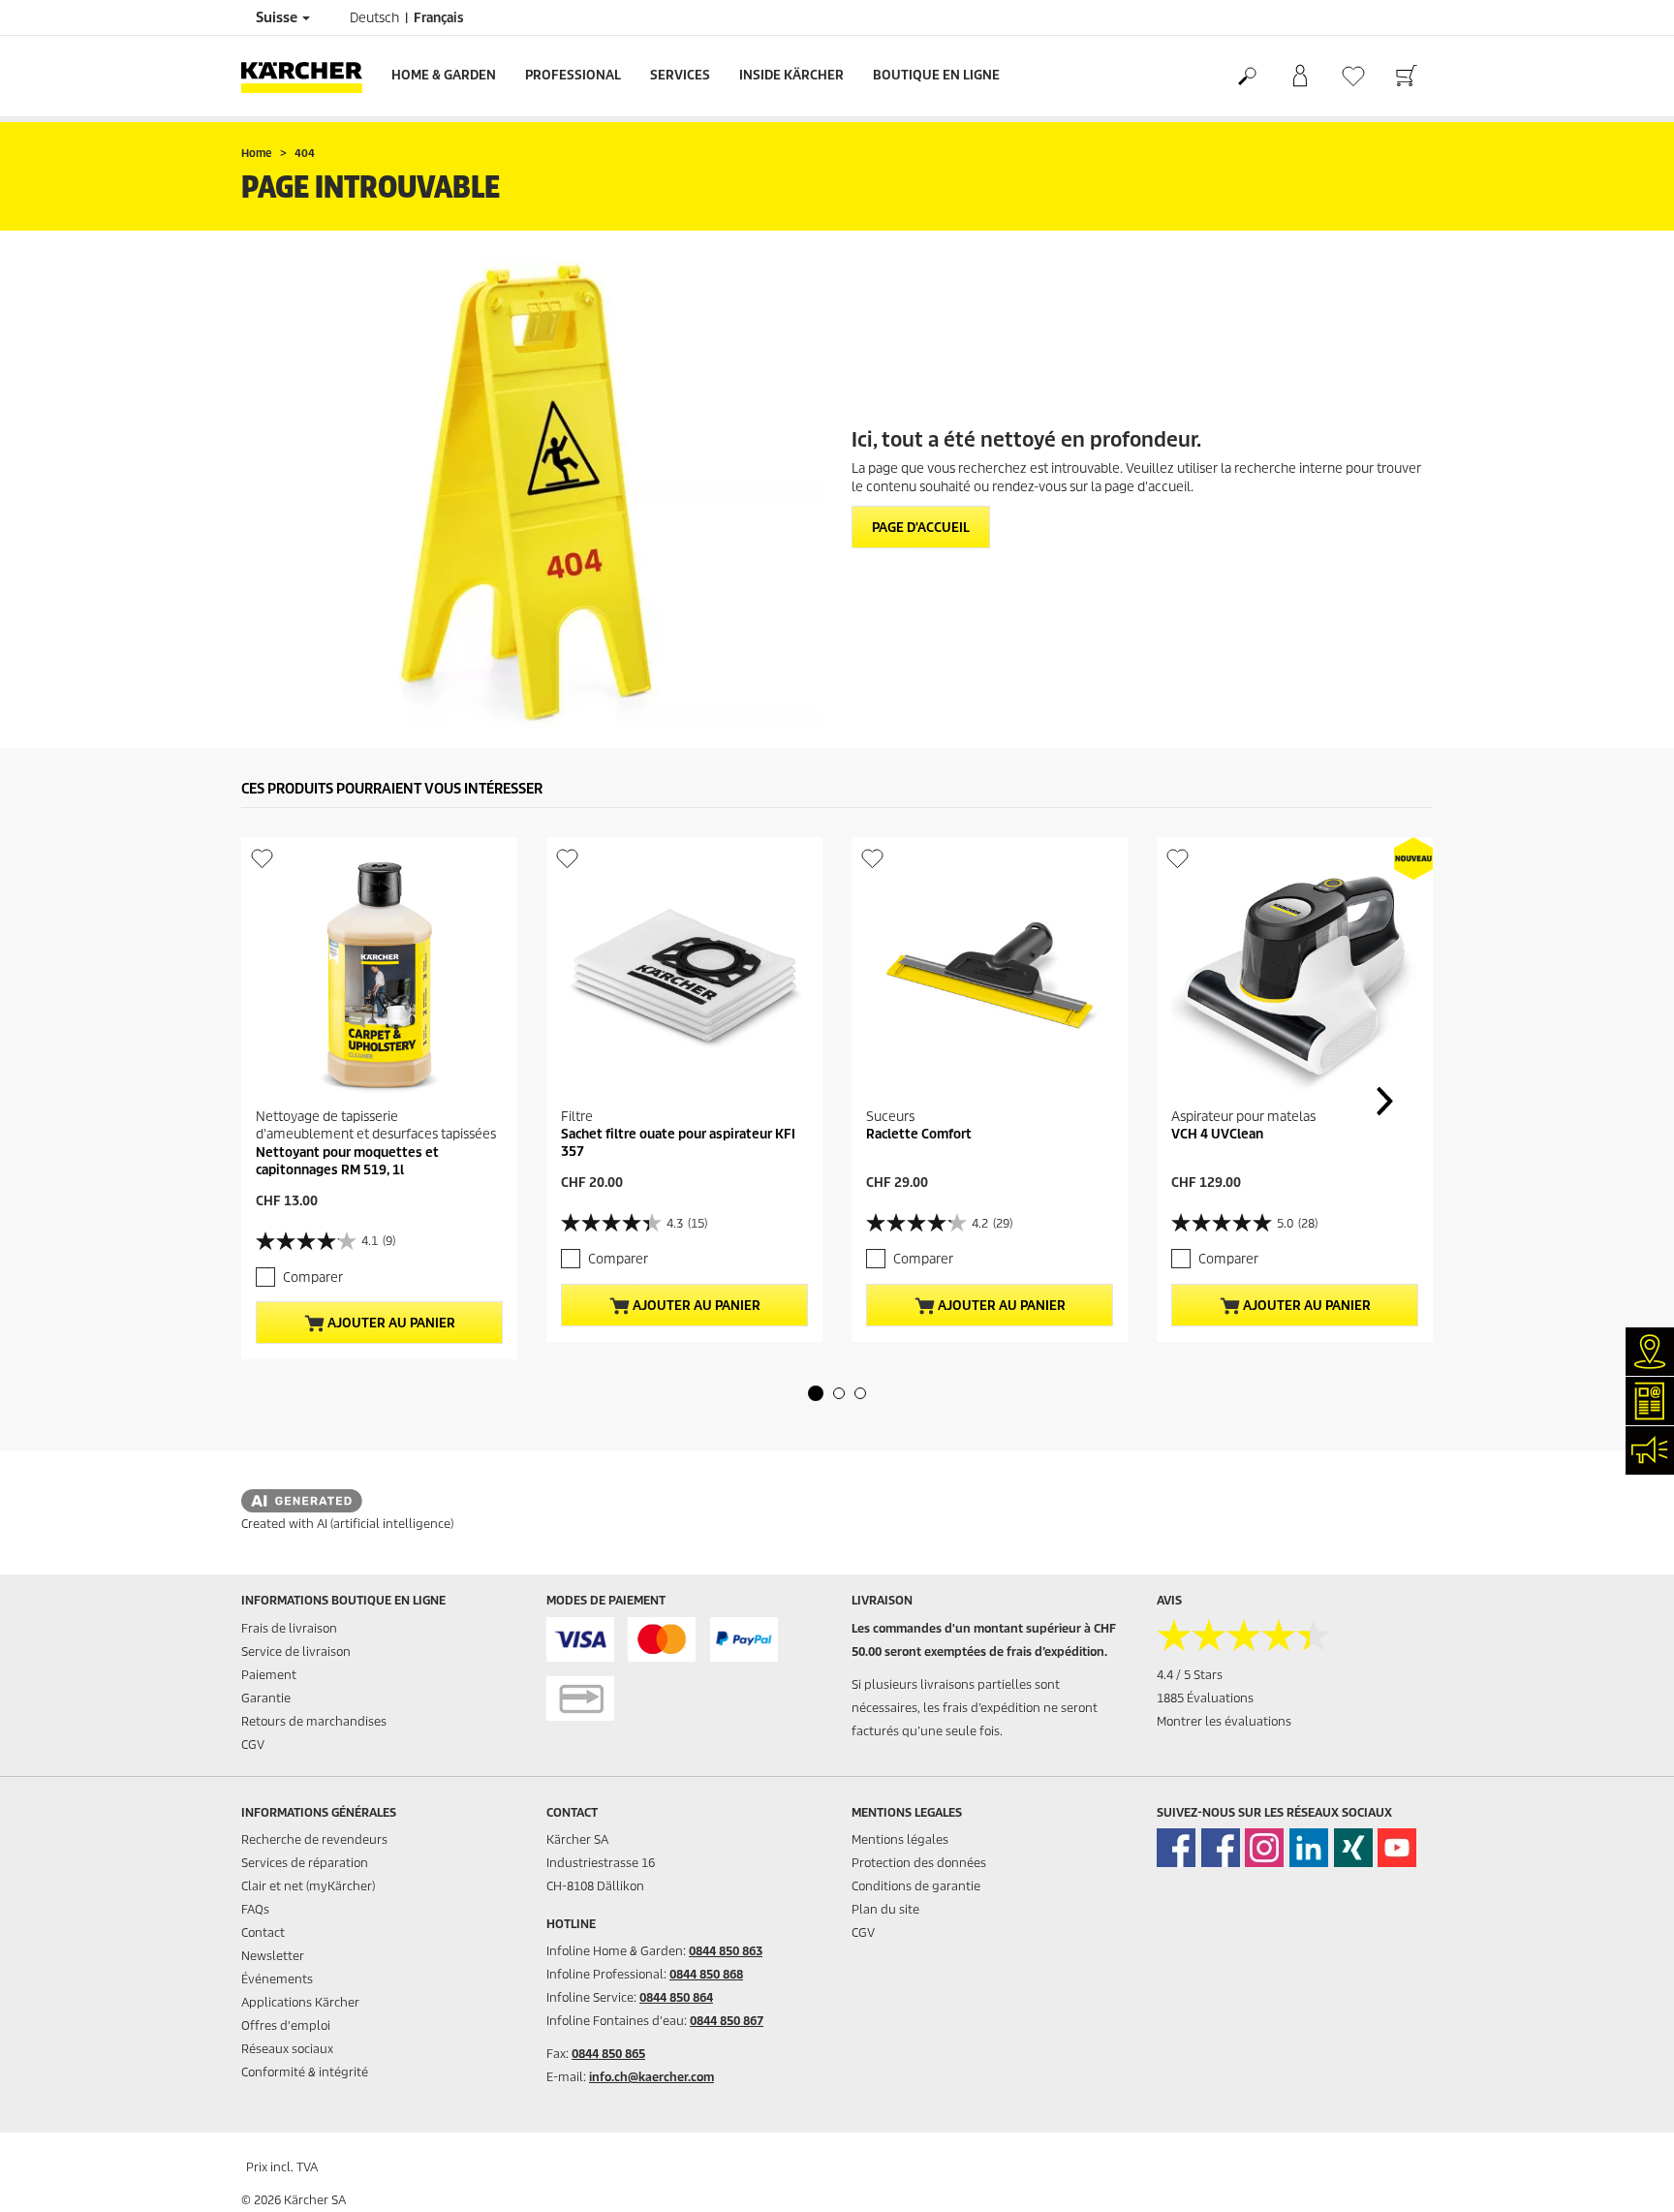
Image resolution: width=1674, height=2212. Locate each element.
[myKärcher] (1300, 77)
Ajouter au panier (390, 1323)
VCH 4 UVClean (1217, 1134)
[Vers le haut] (1626, 2174)
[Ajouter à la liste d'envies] (262, 858)
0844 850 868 (706, 1974)
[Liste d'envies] (1353, 76)
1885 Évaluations (1205, 1698)
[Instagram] (1264, 1848)
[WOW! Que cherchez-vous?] (1246, 77)
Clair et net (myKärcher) (308, 1886)
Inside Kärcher (791, 75)
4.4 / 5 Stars (1190, 1675)
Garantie (266, 1698)
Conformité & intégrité (305, 2072)
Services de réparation (305, 1863)
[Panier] (1406, 77)
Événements (277, 1979)
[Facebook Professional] (1221, 1848)
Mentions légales (900, 1839)
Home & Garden (444, 75)
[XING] (1353, 1848)
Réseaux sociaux (287, 2049)
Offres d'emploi (286, 2025)
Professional (573, 75)
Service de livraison (296, 1651)
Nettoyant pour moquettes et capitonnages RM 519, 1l (347, 1161)
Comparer (313, 1277)
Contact (263, 1932)
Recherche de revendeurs (314, 1839)
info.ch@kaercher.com (651, 2077)
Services (680, 75)
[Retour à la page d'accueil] (309, 76)
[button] (816, 1393)
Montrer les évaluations (1224, 1721)
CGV (253, 1745)
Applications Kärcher (300, 2002)
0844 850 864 (676, 1997)
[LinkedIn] (1309, 1848)
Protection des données (919, 1863)
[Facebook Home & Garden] (1176, 1848)
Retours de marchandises (314, 1721)
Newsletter (273, 1956)
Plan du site (885, 1909)
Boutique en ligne (936, 75)
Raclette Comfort (919, 1134)
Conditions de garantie (916, 1886)
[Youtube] (1397, 1848)
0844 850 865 (608, 2054)
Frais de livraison (289, 1628)
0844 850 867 (727, 2021)
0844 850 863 (726, 1951)
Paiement (269, 1675)
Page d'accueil (921, 528)
